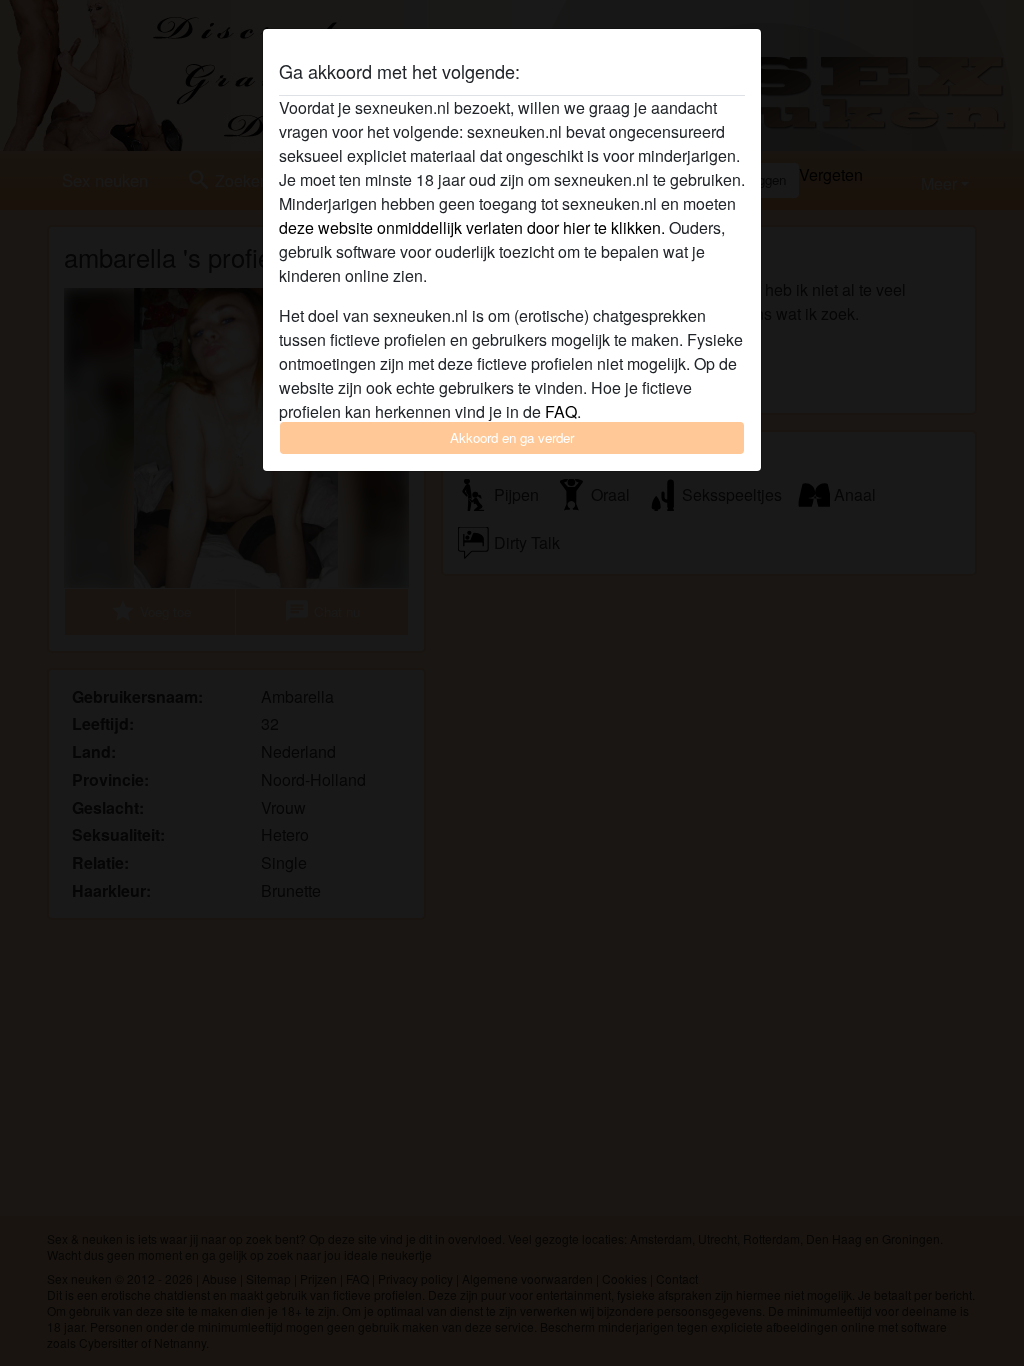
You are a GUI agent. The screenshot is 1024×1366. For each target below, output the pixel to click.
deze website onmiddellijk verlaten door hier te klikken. (472, 227)
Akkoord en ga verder (512, 437)
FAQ (561, 411)
